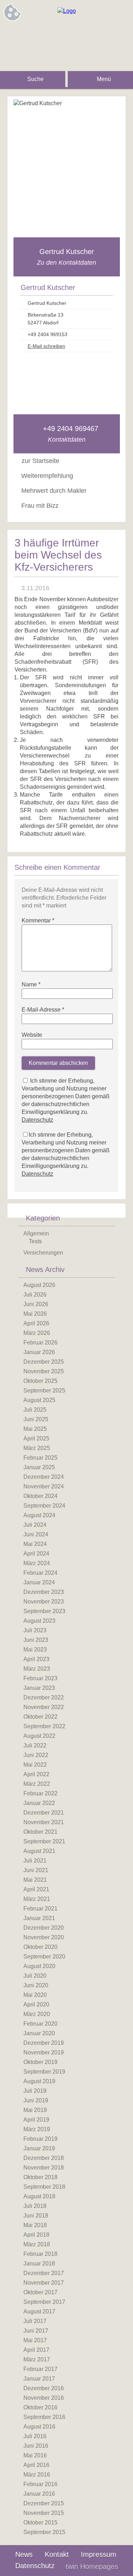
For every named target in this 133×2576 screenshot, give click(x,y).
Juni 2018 (36, 2216)
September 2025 (44, 1391)
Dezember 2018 (44, 2158)
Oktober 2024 (40, 1496)
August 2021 (39, 1851)
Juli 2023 (35, 1630)
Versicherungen (43, 1253)
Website (32, 1035)
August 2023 (39, 1621)
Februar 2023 (40, 1678)
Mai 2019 (35, 2110)
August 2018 (39, 2196)
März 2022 (37, 1784)
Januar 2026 (39, 1352)
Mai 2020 (35, 1995)
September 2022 (44, 1726)
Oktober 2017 (40, 2292)
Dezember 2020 (44, 1928)
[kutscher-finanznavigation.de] (67, 11)
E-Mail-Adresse (43, 1010)
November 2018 (44, 2168)
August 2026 (39, 1285)
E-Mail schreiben (46, 346)
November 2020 (44, 1937)
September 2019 (44, 2072)
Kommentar (38, 920)
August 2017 (39, 2311)
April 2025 (36, 1438)
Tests (35, 1241)
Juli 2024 (35, 1525)
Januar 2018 (39, 2264)
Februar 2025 (40, 1458)
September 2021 (44, 1841)
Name (31, 984)
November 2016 (44, 2398)
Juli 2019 (35, 2091)
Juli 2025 (35, 1410)
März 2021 (37, 1899)
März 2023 (37, 1669)
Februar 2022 (40, 1793)
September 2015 (44, 2532)
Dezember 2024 (44, 1477)
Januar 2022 (39, 1803)
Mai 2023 (35, 1650)
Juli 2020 (35, 1976)
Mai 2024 (35, 1544)
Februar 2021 (40, 1909)
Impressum (99, 2554)
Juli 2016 (35, 2436)
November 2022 (44, 1707)
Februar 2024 (40, 1573)
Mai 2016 (35, 2455)
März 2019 (37, 2129)
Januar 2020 (39, 2033)
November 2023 (44, 1602)
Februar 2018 (40, 2254)
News (24, 2554)
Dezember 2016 (44, 2388)
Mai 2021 (35, 1880)
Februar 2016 (40, 2484)
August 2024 (39, 1515)
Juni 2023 (36, 1640)
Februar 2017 (40, 2369)
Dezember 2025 (44, 1362)
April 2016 (36, 2465)
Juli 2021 (35, 1861)
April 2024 (36, 1554)
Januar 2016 (39, 2494)
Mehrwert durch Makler (54, 491)
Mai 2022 (35, 1765)
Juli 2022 (35, 1745)
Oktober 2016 (40, 2407)
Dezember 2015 (44, 2503)
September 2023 (44, 1611)
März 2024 (37, 1563)
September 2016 (44, 2417)
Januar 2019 (39, 2148)
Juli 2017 (35, 2321)
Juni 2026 (36, 1304)
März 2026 (37, 1333)
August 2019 (39, 2081)
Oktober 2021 (40, 1832)
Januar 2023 (39, 1688)
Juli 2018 (35, 2206)
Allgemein (36, 1233)
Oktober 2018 (40, 2177)
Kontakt (57, 2554)
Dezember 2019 (44, 2043)
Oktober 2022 (40, 1717)
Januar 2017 (39, 2379)
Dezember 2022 (44, 1697)
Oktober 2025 (40, 1381)
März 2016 (37, 2475)
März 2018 (37, 2244)
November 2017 (44, 2283)
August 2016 (39, 2427)
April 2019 (36, 2120)
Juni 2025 (36, 1419)
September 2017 (44, 2302)
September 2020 (44, 1957)
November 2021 (44, 1822)
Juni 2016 (36, 2446)
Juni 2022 (36, 1755)
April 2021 (36, 1889)
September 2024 (44, 1506)
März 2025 (37, 1448)
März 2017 (37, 2359)
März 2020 (37, 2014)
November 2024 (44, 1486)
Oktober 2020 (40, 1947)
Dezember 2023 (44, 1592)
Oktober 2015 (40, 2523)
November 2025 (44, 1371)
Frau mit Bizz (40, 506)
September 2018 (44, 2187)
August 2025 (39, 1400)
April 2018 (36, 2235)
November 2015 (44, 2513)
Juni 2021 (36, 1870)
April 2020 (36, 2004)
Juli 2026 (35, 1295)
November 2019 (44, 2052)
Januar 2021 (39, 1918)
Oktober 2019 (40, 2062)
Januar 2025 (39, 1467)
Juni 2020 (36, 1985)
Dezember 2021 (44, 1813)
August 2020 (39, 1966)
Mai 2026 (35, 1314)
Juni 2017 (36, 2331)
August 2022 (39, 1736)
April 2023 (36, 1659)
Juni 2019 (36, 2100)
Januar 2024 (39, 1582)
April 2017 (36, 2350)
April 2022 (36, 1774)
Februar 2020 (40, 2024)
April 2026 (36, 1323)
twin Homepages (92, 2566)
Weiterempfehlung (47, 476)
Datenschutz (37, 1120)
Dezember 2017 (44, 2273)
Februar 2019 (40, 2139)
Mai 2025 (35, 1429)
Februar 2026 (40, 1343)
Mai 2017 (35, 2340)
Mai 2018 (35, 2225)
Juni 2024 (36, 1534)
